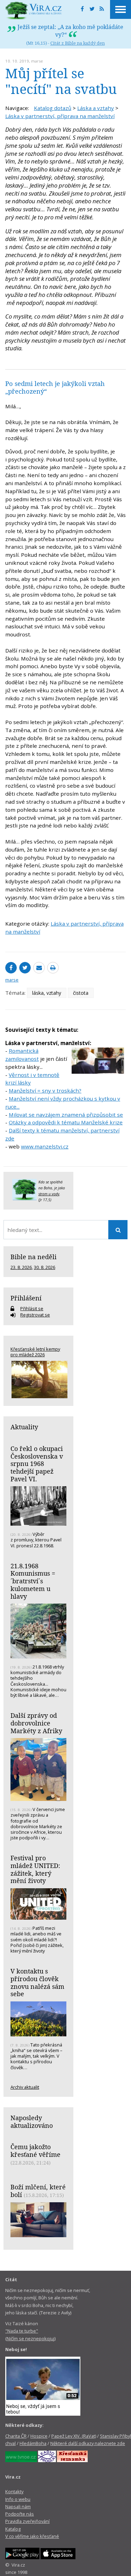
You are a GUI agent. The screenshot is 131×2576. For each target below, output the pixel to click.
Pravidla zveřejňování (27, 2521)
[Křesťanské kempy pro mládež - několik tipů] (38, 1380)
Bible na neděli (34, 1257)
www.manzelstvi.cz (45, 1146)
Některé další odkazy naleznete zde (88, 2443)
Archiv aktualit (25, 2087)
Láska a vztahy (96, 108)
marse (37, 61)
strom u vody (49, 1194)
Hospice (39, 2436)
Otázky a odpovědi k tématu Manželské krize (66, 1122)
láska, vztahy (47, 993)
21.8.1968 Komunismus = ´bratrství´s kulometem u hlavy (33, 1581)
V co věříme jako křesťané (32, 2536)
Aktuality (24, 1427)
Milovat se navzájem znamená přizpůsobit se (66, 1115)
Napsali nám (18, 2506)
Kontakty (14, 2491)
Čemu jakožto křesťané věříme (35, 2151)
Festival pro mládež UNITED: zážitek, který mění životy (35, 1869)
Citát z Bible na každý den (78, 43)
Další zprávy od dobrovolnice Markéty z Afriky (36, 1723)
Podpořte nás (20, 2514)
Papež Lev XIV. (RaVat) (74, 2436)
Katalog (13, 2529)
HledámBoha (33, 2443)
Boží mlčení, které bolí (38, 2191)
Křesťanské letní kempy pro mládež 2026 (35, 1352)
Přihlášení (26, 1298)
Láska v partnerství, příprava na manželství (60, 116)
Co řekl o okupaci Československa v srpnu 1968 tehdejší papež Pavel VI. (37, 1464)
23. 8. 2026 (21, 1267)
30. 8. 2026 (45, 1267)
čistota (81, 993)
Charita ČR (16, 2436)
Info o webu (18, 2499)
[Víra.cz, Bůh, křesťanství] (34, 10)
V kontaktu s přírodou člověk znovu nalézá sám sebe (37, 1982)
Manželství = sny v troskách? (45, 1090)
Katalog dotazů (53, 108)
